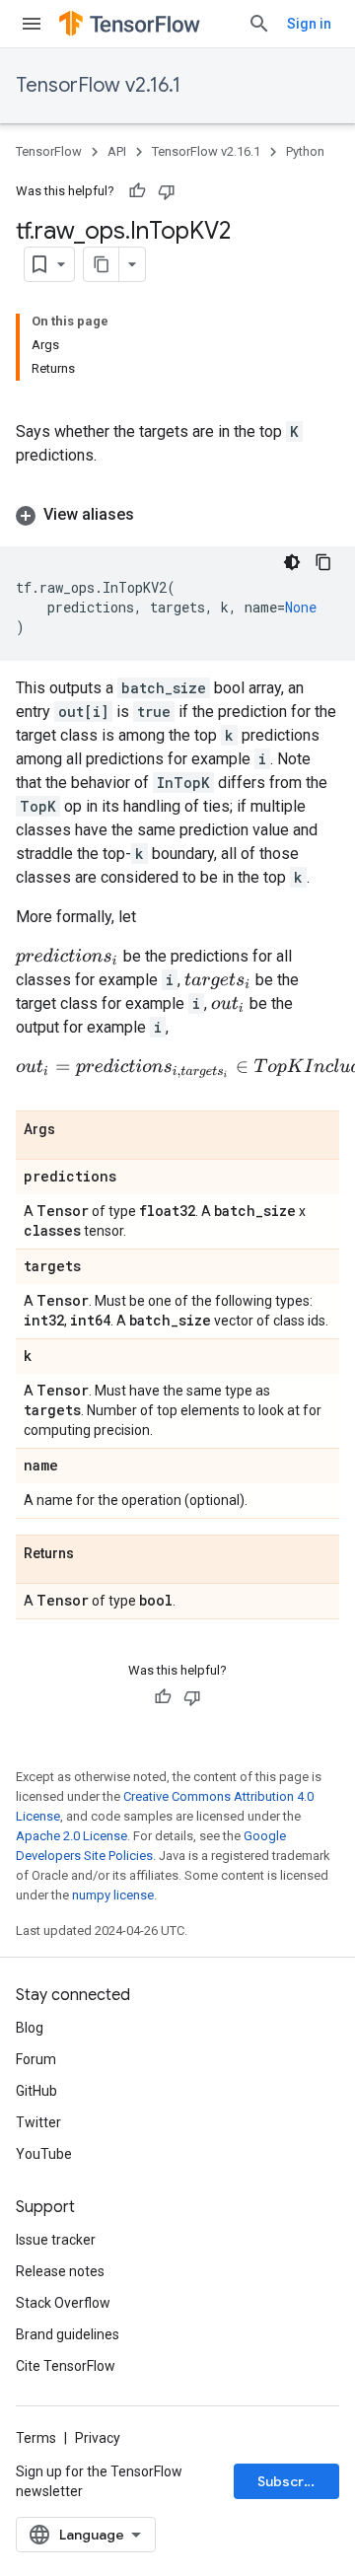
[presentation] (68, 957)
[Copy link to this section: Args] (75, 1130)
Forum (36, 2059)
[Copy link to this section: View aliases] (154, 515)
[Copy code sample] (323, 562)
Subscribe (291, 2481)
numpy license (113, 1895)
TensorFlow (49, 151)
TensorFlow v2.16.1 (98, 85)
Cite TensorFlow (66, 2366)
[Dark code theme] (292, 562)
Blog (30, 2028)
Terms (36, 2438)
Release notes (60, 2271)
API (117, 151)
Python (305, 151)
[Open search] (259, 24)
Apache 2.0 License (71, 1836)
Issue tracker (56, 2240)
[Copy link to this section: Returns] (94, 1554)
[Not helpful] (167, 191)
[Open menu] (32, 24)
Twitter (38, 2122)
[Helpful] (137, 191)
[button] (177, 515)
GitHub (36, 2091)
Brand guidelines (68, 2334)
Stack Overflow (63, 2303)
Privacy (98, 2438)
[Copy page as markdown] (102, 264)
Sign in (309, 24)
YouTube (44, 2154)
